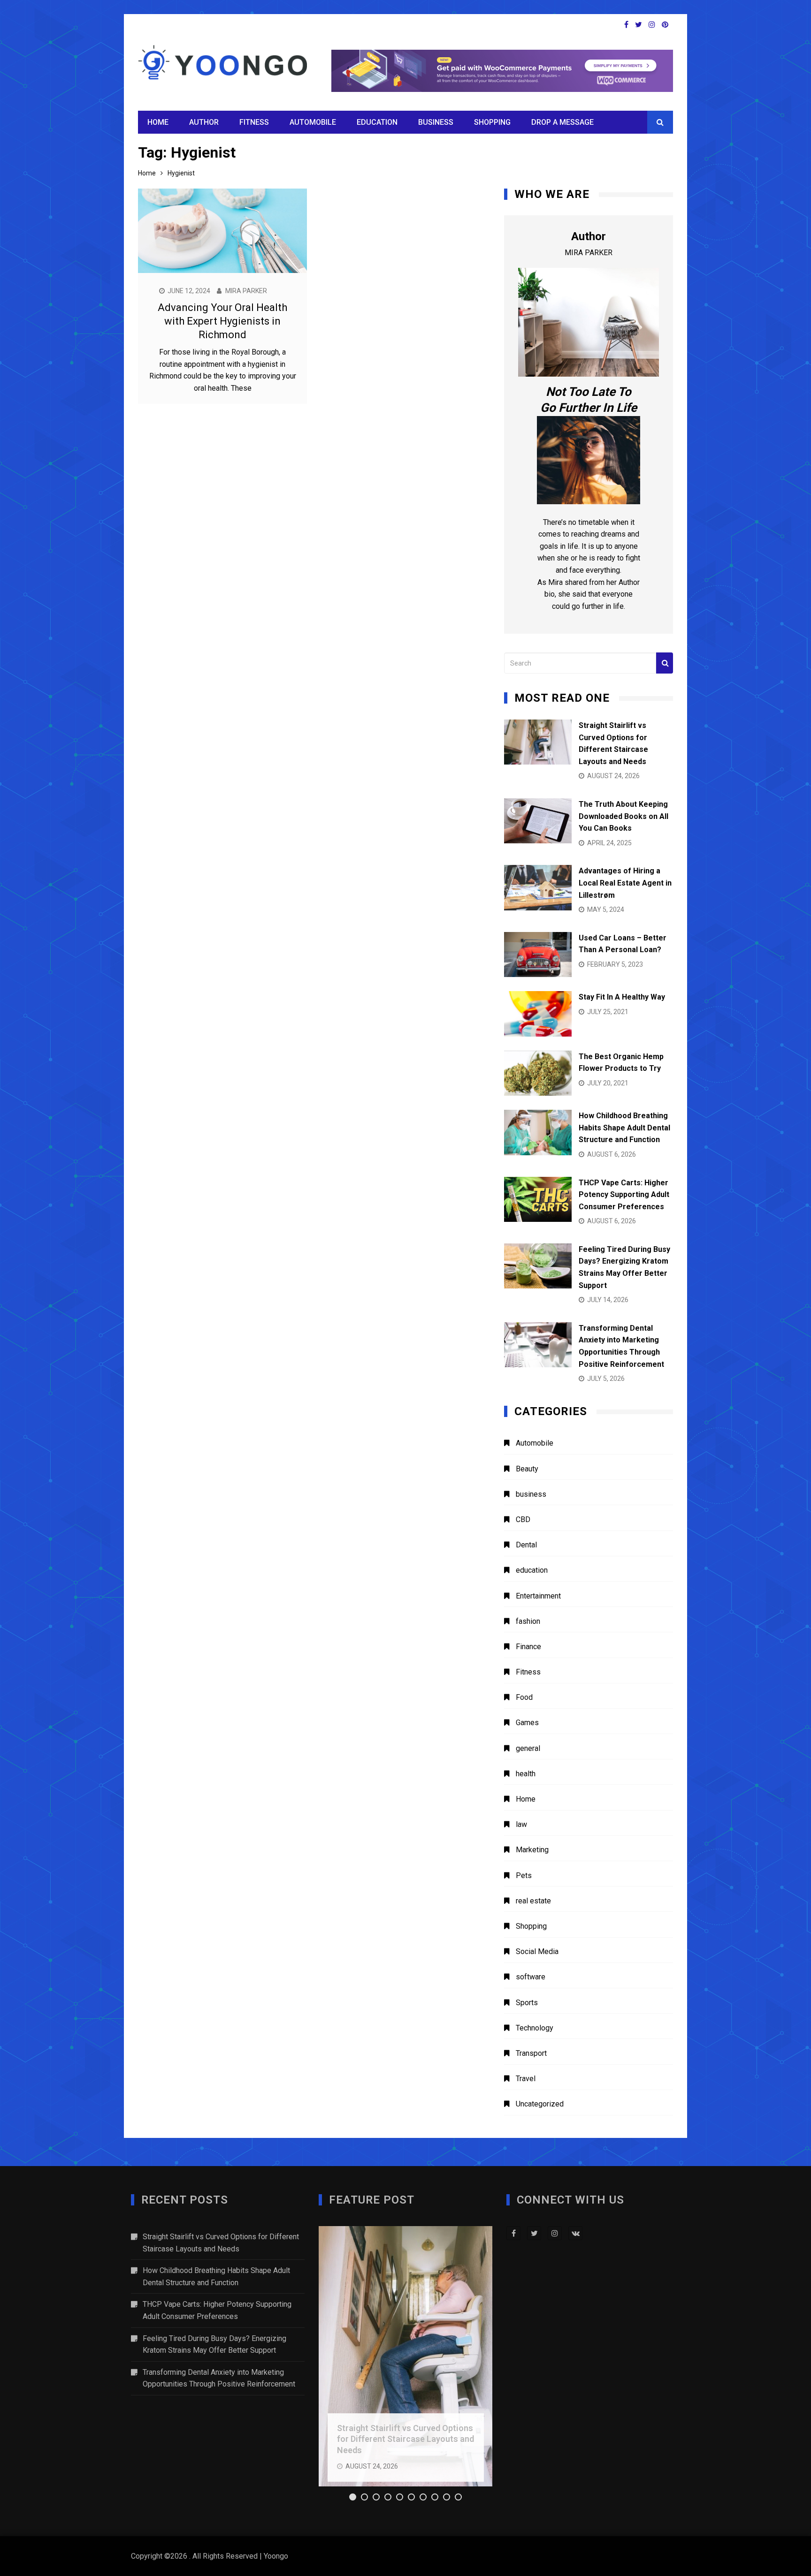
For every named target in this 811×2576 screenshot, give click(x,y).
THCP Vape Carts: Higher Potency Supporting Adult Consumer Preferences (624, 1195)
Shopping (492, 122)
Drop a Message (562, 122)
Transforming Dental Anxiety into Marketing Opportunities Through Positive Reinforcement (219, 2378)
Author (204, 122)
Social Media (537, 1951)
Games (527, 1723)
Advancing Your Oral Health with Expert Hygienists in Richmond (222, 321)
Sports (527, 2003)
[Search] (665, 663)
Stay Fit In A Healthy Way (622, 997)
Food (524, 1697)
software (531, 1977)
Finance (528, 1647)
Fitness (254, 122)
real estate (533, 1901)
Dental (526, 1545)
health (526, 1774)
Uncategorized (540, 2104)
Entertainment (538, 1596)
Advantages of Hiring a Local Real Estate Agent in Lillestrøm (625, 883)
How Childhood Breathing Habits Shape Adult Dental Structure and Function (624, 1128)
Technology (535, 2028)
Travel (526, 2079)
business (436, 122)
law (521, 1824)
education (377, 122)
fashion (528, 1621)
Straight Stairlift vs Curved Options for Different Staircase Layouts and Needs (221, 2243)
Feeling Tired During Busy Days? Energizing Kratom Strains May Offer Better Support (214, 2345)
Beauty (527, 1469)
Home (158, 122)
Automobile (313, 122)
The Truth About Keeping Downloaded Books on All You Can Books (624, 816)
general (528, 1748)
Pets (524, 1875)
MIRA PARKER (246, 291)
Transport (531, 2053)
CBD (523, 1519)
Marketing (532, 1850)
